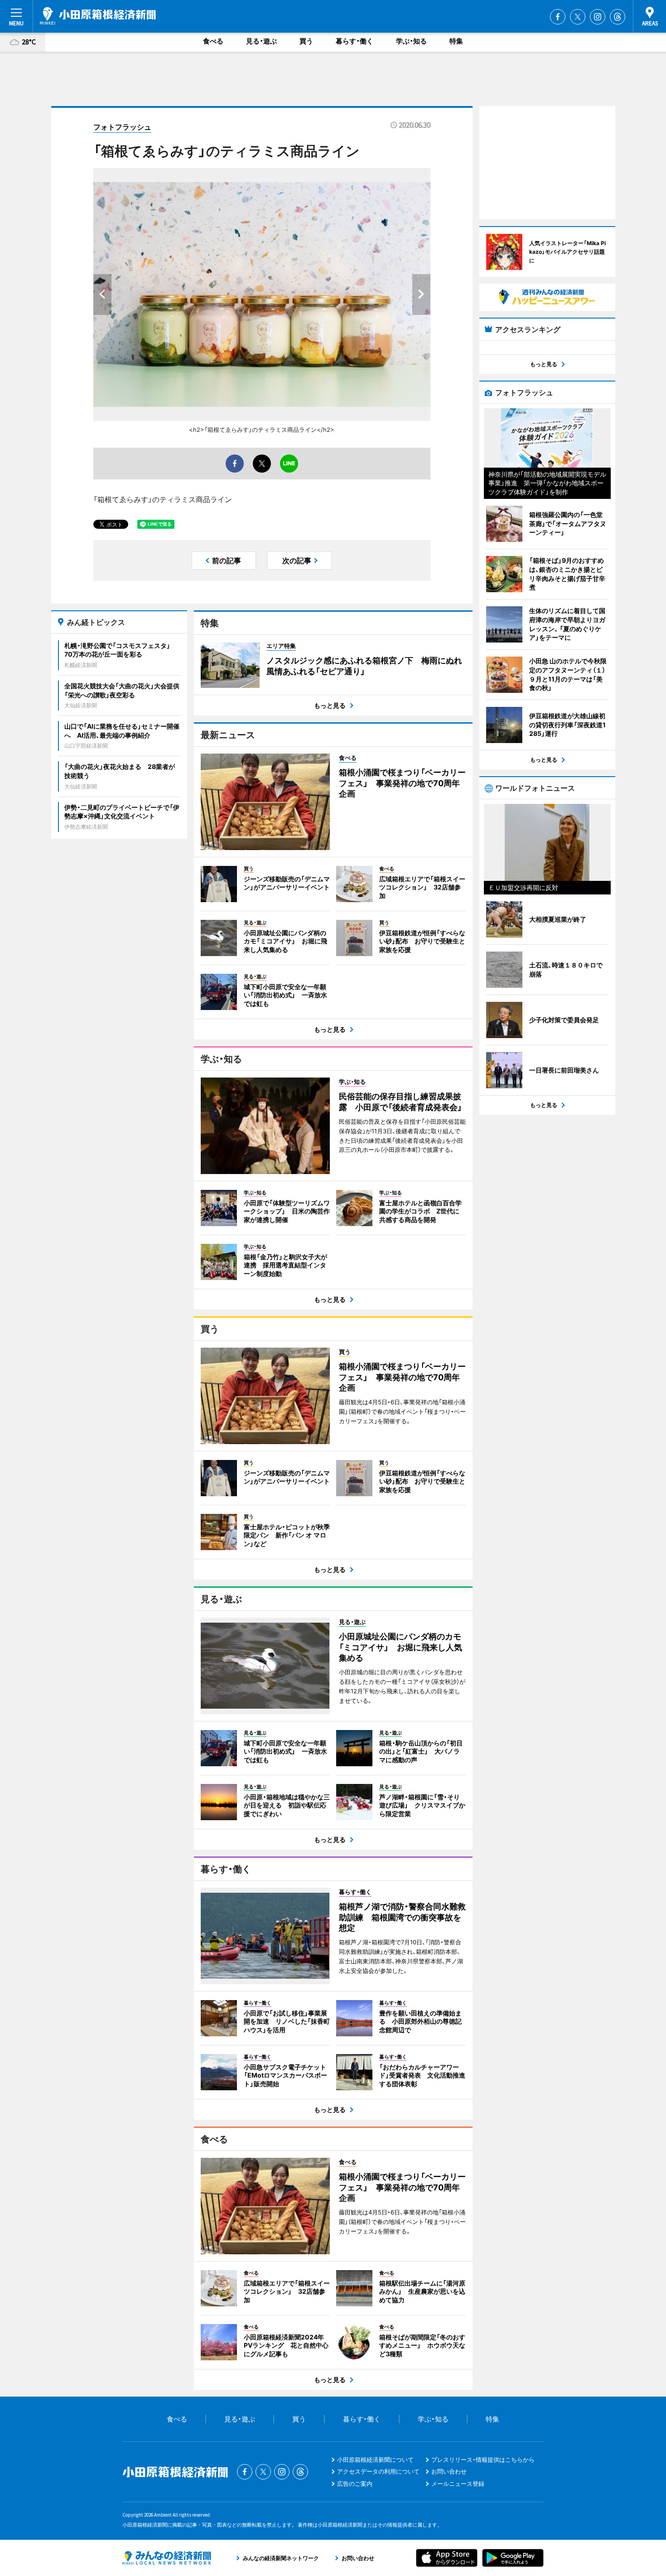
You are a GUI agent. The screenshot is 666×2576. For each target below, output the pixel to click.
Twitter (578, 17)
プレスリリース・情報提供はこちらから (483, 2460)
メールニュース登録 (458, 2484)
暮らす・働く (355, 41)
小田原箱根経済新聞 (98, 16)
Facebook (558, 17)
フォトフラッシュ (122, 127)
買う (306, 41)
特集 (456, 41)
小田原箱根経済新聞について (375, 2460)
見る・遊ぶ (261, 41)
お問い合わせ (449, 2471)
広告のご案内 (355, 2484)
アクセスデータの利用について (378, 2471)
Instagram (598, 17)
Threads (618, 17)
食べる (213, 41)
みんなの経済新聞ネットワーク (167, 2558)
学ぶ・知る (411, 41)
